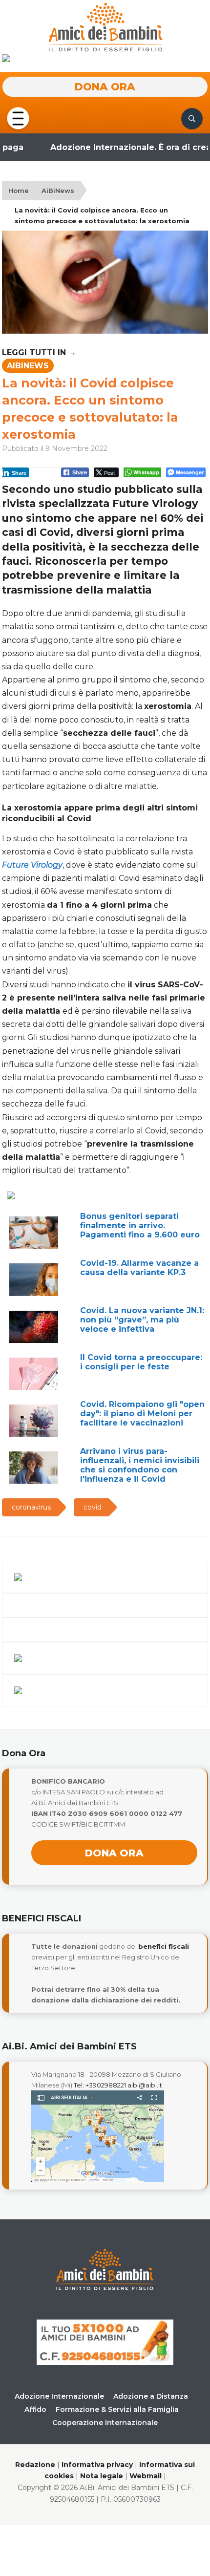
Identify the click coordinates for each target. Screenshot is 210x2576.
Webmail (146, 2476)
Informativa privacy (97, 2465)
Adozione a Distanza (151, 2396)
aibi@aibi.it (145, 2085)
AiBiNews (58, 191)
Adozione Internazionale (59, 2396)
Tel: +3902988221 (100, 2085)
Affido (35, 2409)
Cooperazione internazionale (105, 2423)
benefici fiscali (164, 1946)
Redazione (35, 2465)
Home (19, 191)
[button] (18, 118)
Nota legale (102, 2476)
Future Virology (32, 865)
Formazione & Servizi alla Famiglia (117, 2409)
